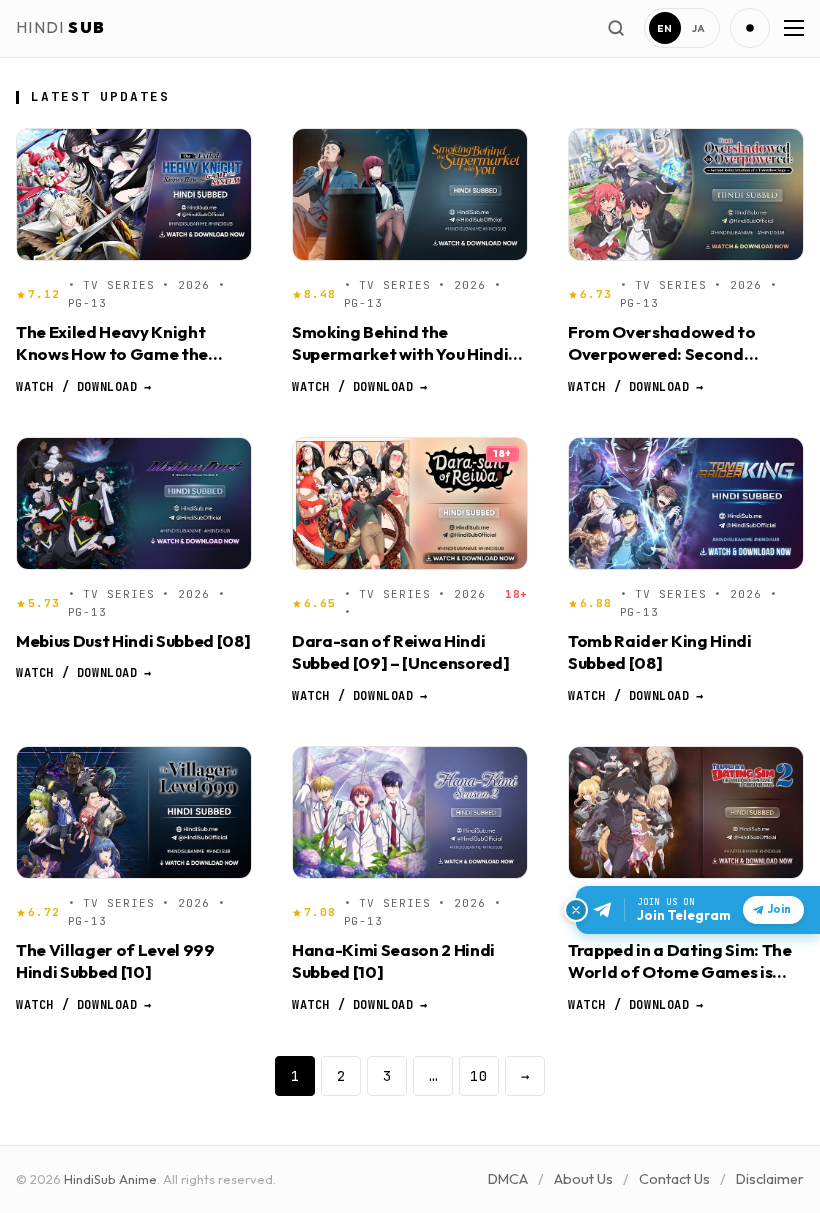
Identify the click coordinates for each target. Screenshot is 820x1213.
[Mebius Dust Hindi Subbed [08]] (134, 503)
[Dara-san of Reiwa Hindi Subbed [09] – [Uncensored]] (410, 503)
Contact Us (674, 1179)
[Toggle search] (616, 28)
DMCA (508, 1179)
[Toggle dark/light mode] (750, 28)
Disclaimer (770, 1179)
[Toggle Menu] (792, 28)
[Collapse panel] (576, 910)
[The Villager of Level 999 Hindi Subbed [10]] (134, 812)
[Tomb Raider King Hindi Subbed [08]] (686, 503)
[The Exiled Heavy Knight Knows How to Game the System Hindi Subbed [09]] (134, 194)
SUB (60, 27)
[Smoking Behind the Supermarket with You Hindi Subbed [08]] (410, 194)
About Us (583, 1179)
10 (479, 1075)
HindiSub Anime (110, 1179)
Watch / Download (83, 387)
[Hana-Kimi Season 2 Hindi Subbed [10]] (410, 812)
